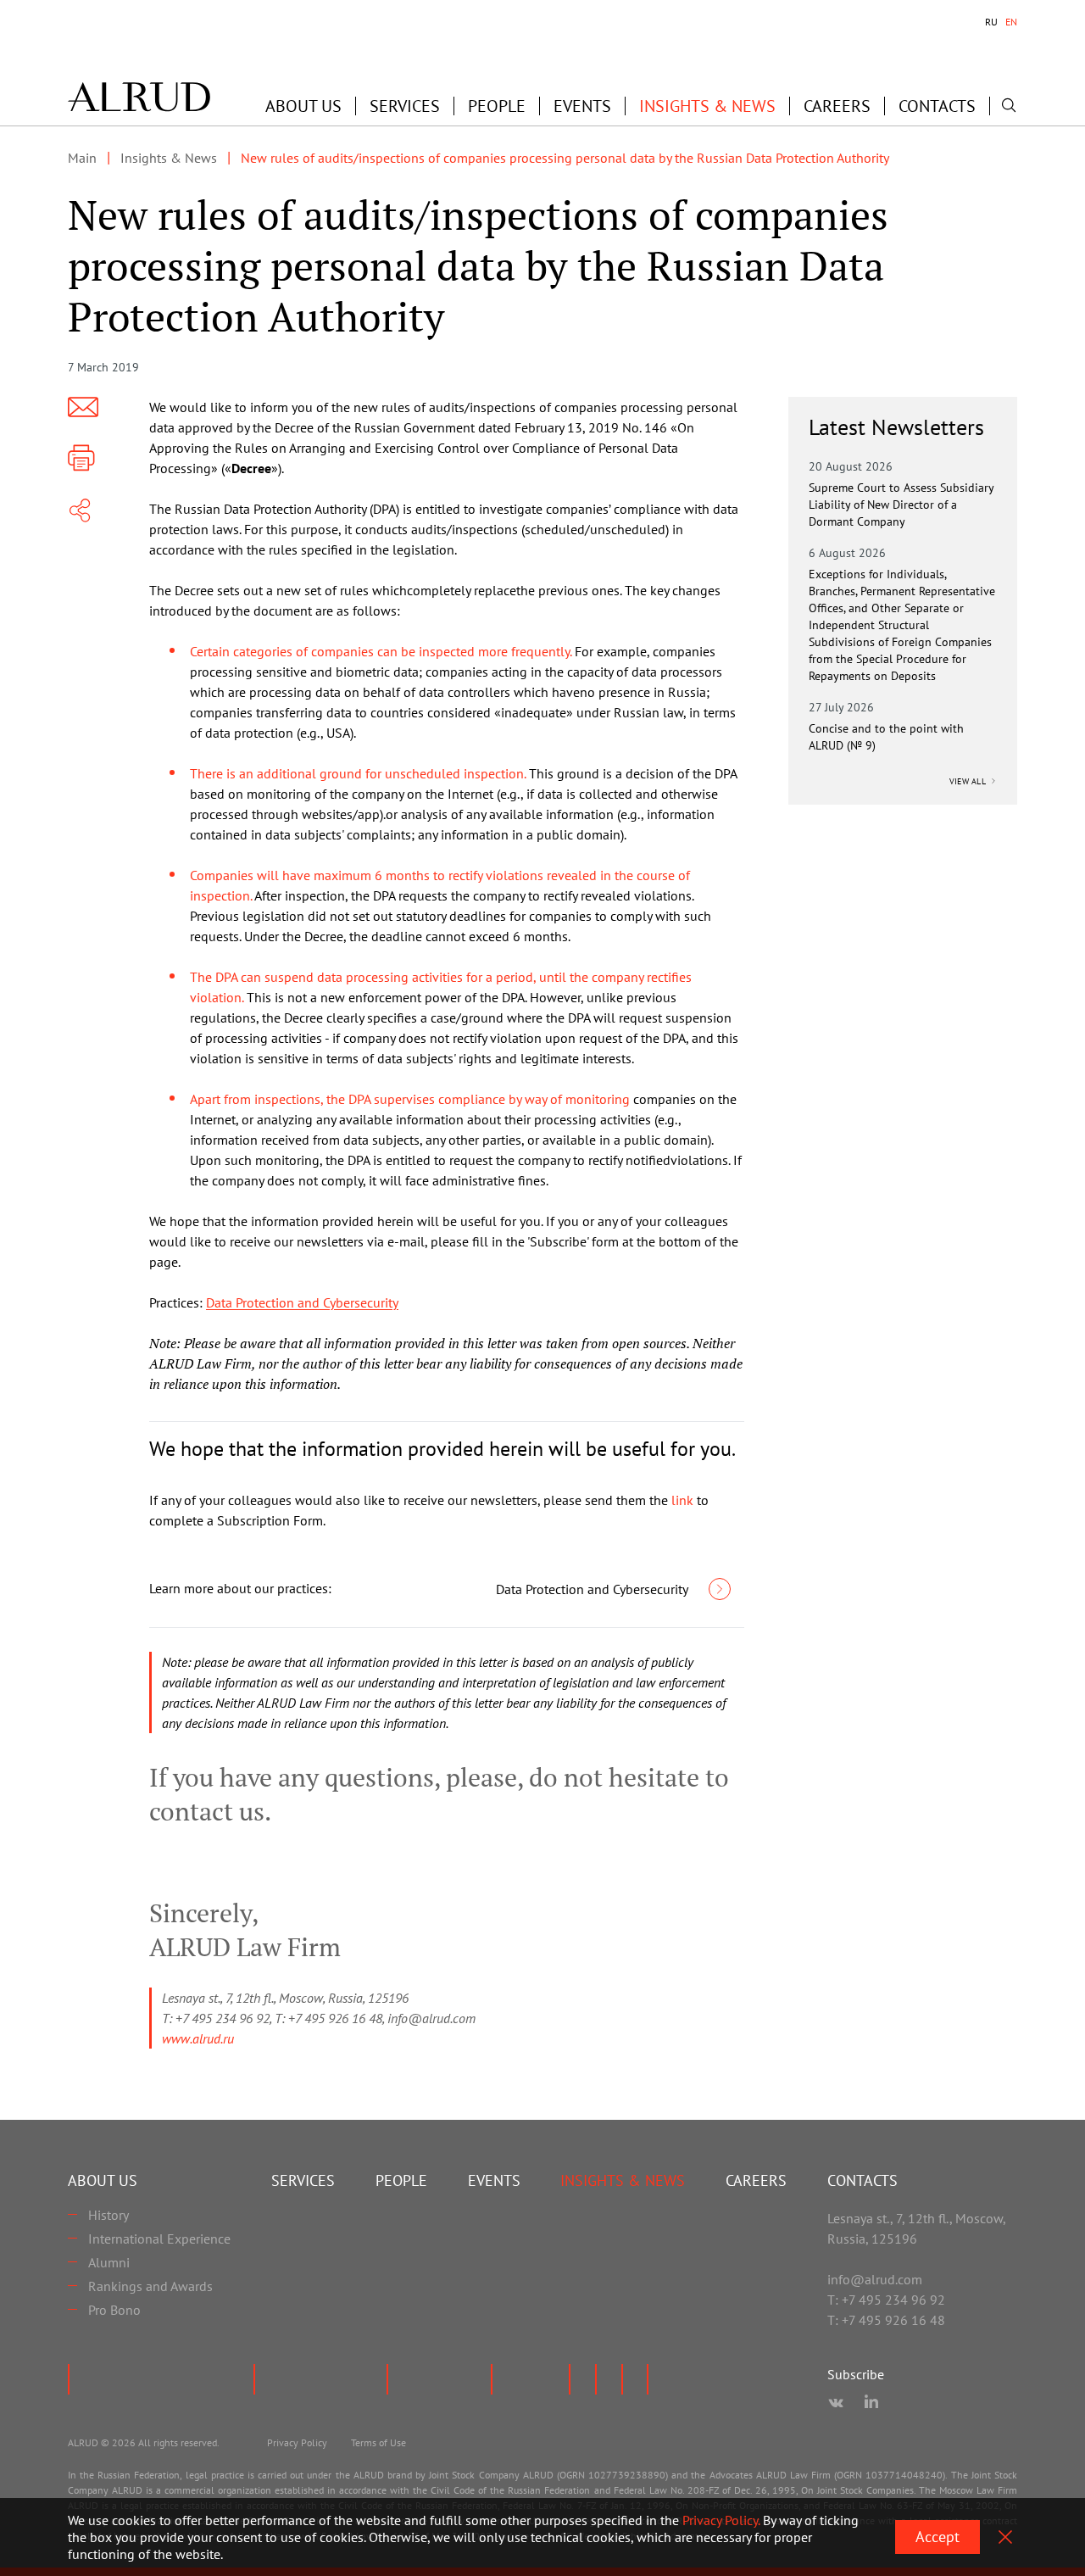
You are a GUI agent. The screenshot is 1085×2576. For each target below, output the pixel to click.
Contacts (937, 106)
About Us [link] (303, 106)
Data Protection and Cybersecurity (302, 1302)
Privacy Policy (297, 2442)
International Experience (159, 2239)
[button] (303, 106)
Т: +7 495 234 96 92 (886, 2300)
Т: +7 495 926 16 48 (886, 2320)
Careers (837, 106)
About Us (103, 2180)
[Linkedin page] (871, 2403)
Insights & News (707, 106)
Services (405, 106)
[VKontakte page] (836, 2403)
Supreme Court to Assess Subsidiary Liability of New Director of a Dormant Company (901, 505)
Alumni (109, 2262)
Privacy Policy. (721, 2520)
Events (582, 106)
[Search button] (1009, 105)
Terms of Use (378, 2442)
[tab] (991, 22)
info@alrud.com (875, 2279)
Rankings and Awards (150, 2286)
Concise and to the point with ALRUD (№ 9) (886, 737)
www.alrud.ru (198, 2038)
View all (969, 781)
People (497, 106)
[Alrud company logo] (139, 97)
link (682, 1500)
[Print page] (81, 458)
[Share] (80, 510)
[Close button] (1005, 2537)
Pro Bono (114, 2310)
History (108, 2215)
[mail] (83, 407)
